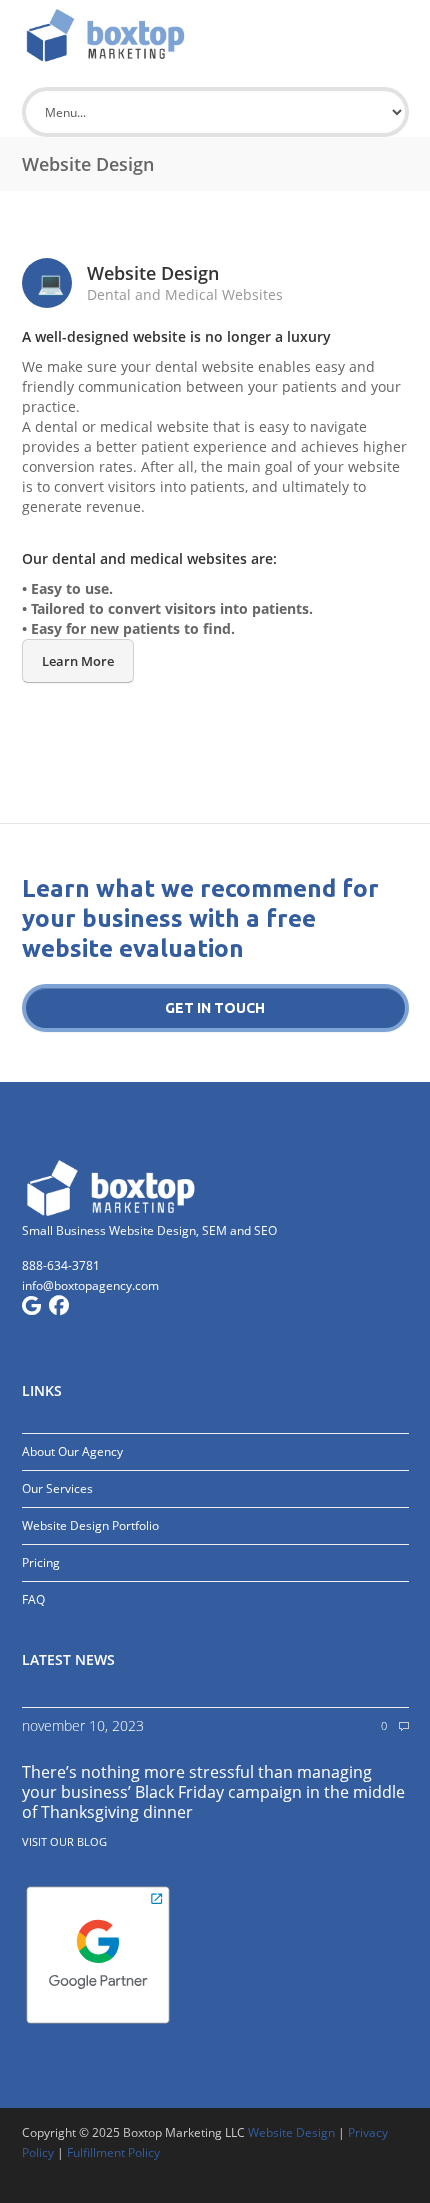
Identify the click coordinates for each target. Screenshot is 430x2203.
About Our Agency (72, 1451)
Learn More (78, 661)
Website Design (291, 2132)
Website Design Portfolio (90, 1525)
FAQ (33, 1599)
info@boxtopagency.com (90, 1285)
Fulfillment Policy (113, 2152)
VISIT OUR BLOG (64, 1841)
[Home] (215, 35)
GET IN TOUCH (215, 1008)
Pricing (41, 1562)
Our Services (57, 1488)
